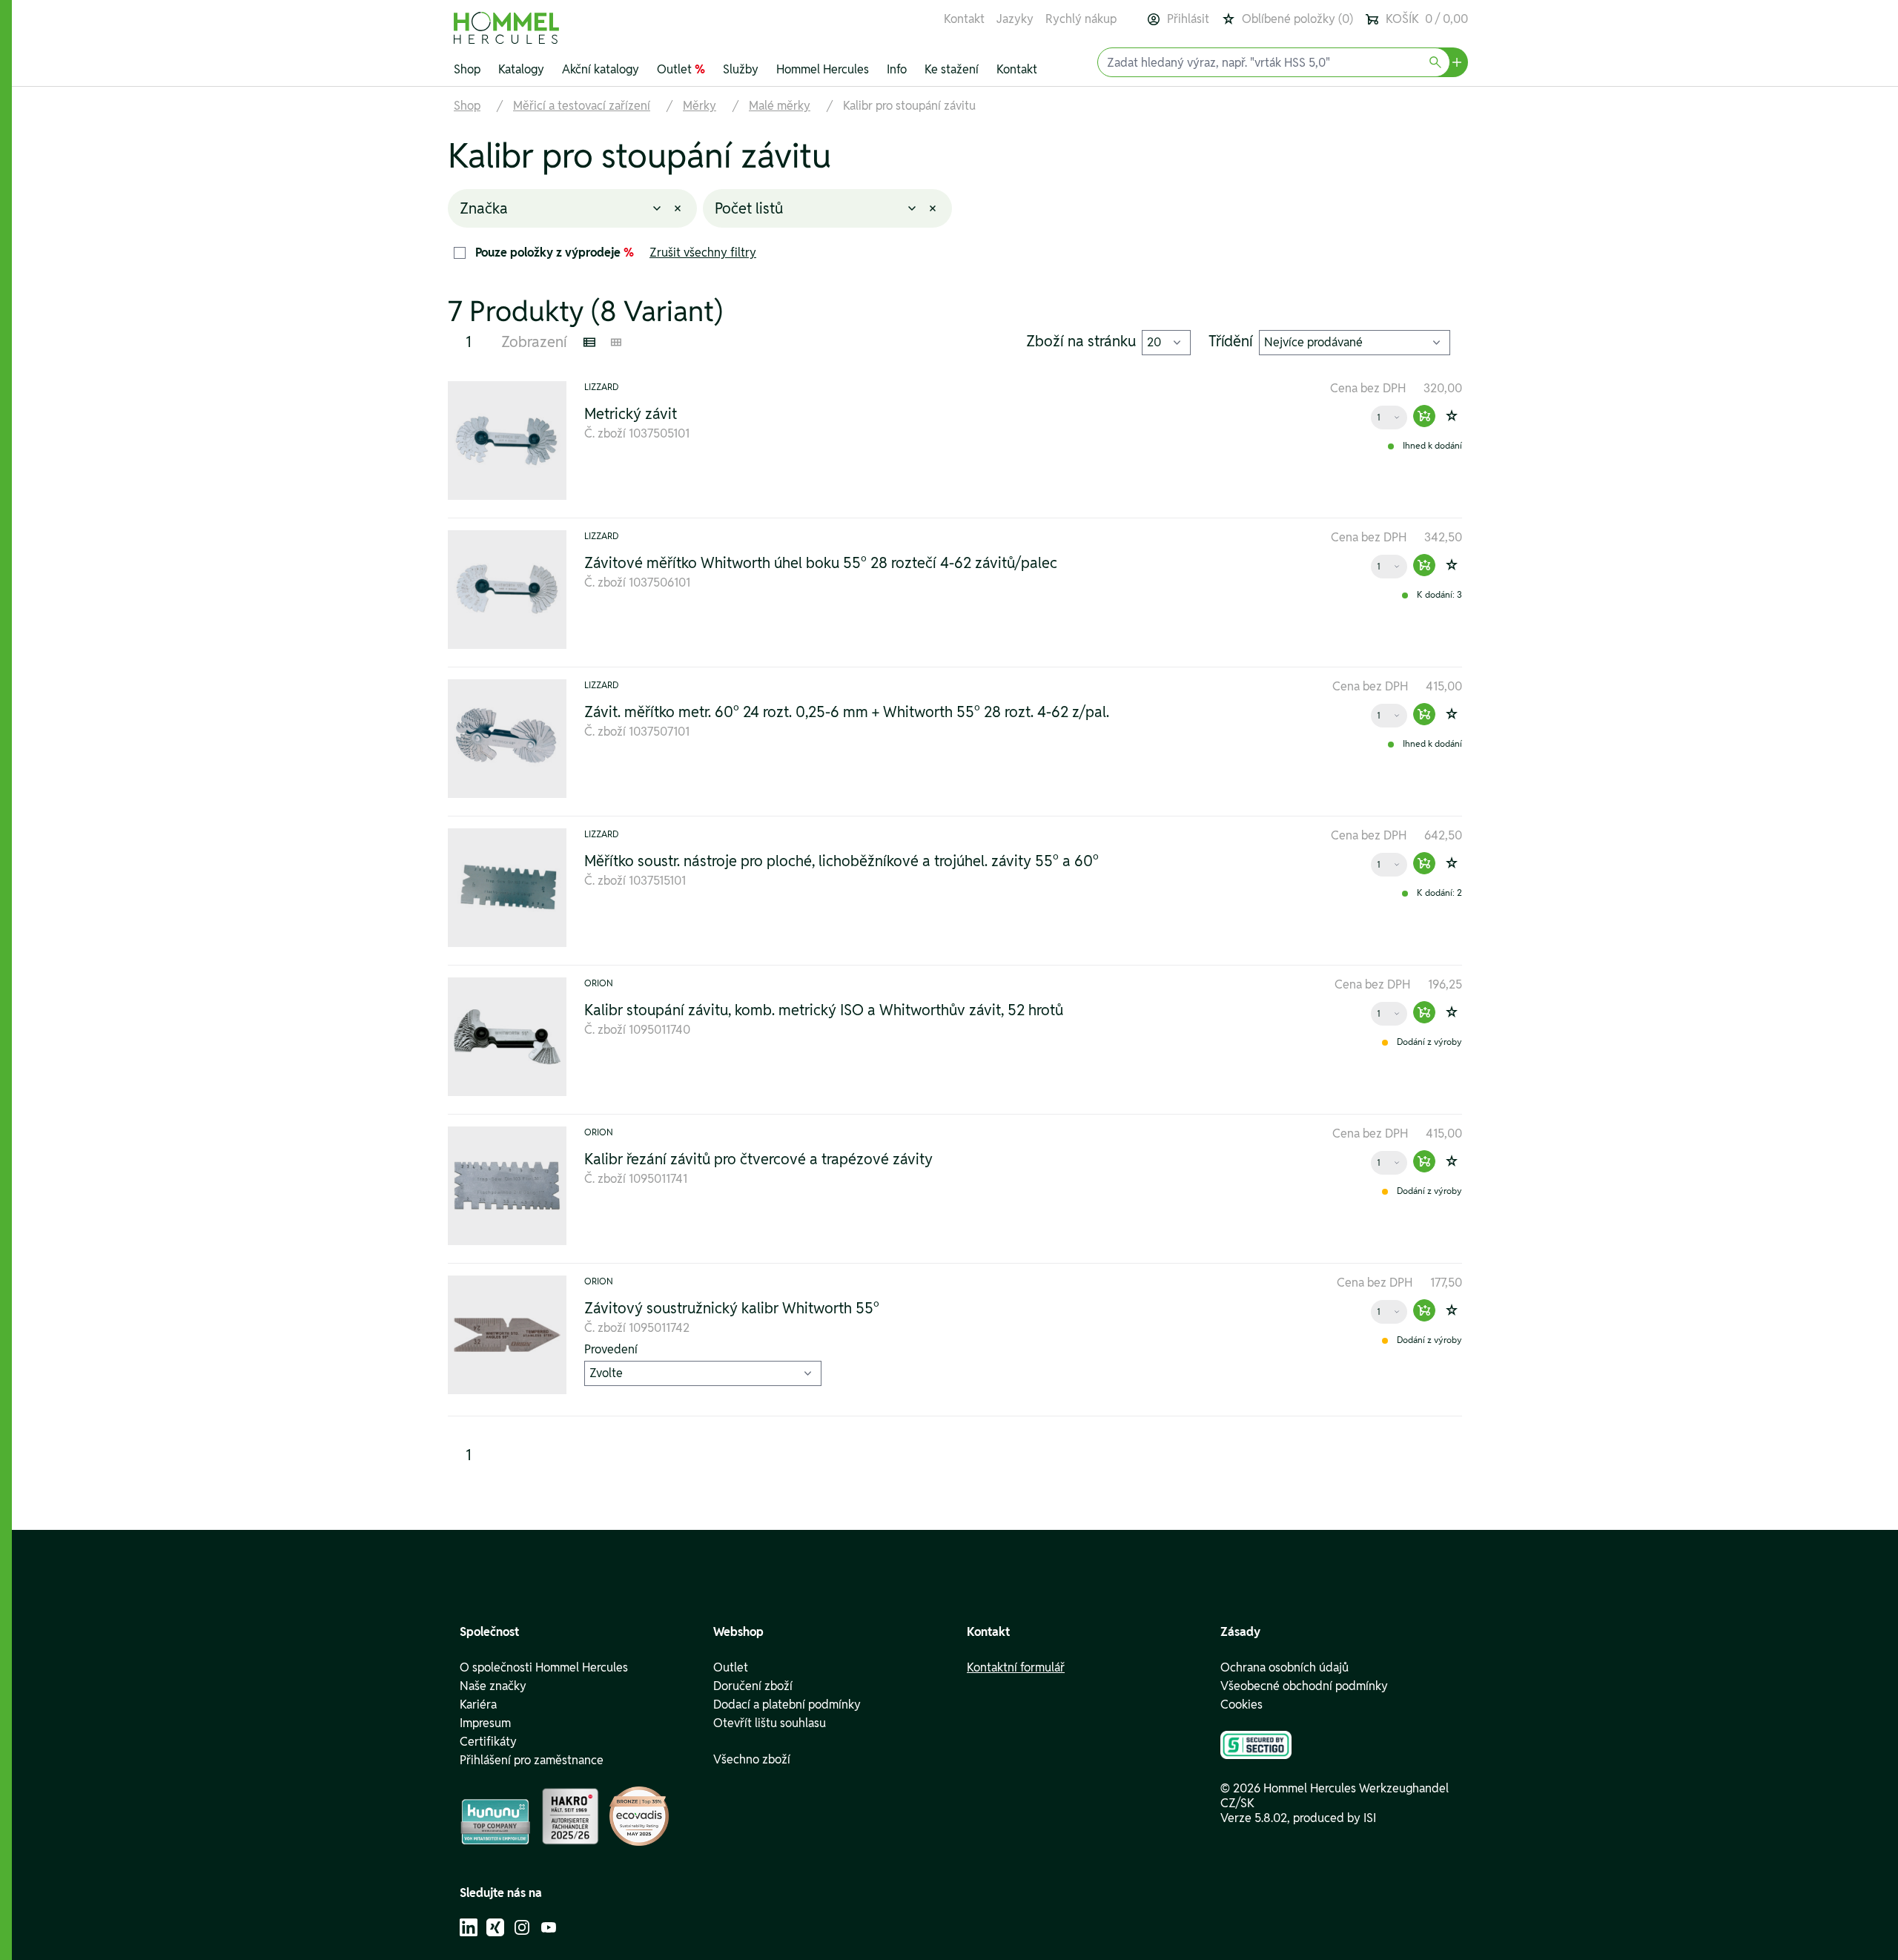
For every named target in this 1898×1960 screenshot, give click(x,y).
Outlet (681, 69)
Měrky (700, 106)
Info (897, 69)
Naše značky (493, 1686)
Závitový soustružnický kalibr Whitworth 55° (732, 1309)
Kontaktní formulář (1016, 1668)
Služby (741, 69)
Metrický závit (631, 414)
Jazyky (1015, 19)
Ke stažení (952, 69)
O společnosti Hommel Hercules (544, 1668)
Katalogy (521, 69)
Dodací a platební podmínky (787, 1705)
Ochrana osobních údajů (1284, 1668)
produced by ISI (1335, 1818)
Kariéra (478, 1705)
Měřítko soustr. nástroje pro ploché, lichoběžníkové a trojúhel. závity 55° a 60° (841, 861)
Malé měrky (780, 106)
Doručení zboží (753, 1686)
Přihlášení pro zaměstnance (532, 1761)
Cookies (1241, 1705)
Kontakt (964, 19)
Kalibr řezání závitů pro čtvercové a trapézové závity (758, 1159)
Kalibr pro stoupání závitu (909, 106)
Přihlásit (1188, 19)
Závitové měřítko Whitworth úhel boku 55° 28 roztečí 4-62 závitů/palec (821, 563)
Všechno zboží (752, 1760)
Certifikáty (488, 1742)
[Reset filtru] (678, 208)
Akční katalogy (601, 69)
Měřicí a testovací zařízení (582, 106)
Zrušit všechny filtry (703, 253)
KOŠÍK (1427, 19)
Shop (467, 69)
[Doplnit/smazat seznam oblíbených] (1452, 416)
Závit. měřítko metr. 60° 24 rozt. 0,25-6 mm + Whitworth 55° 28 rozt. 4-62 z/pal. (847, 712)
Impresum (485, 1723)
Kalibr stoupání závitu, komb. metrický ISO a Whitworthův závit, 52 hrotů (824, 1010)
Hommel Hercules (823, 69)
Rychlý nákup (1081, 19)
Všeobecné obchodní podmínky (1304, 1686)
